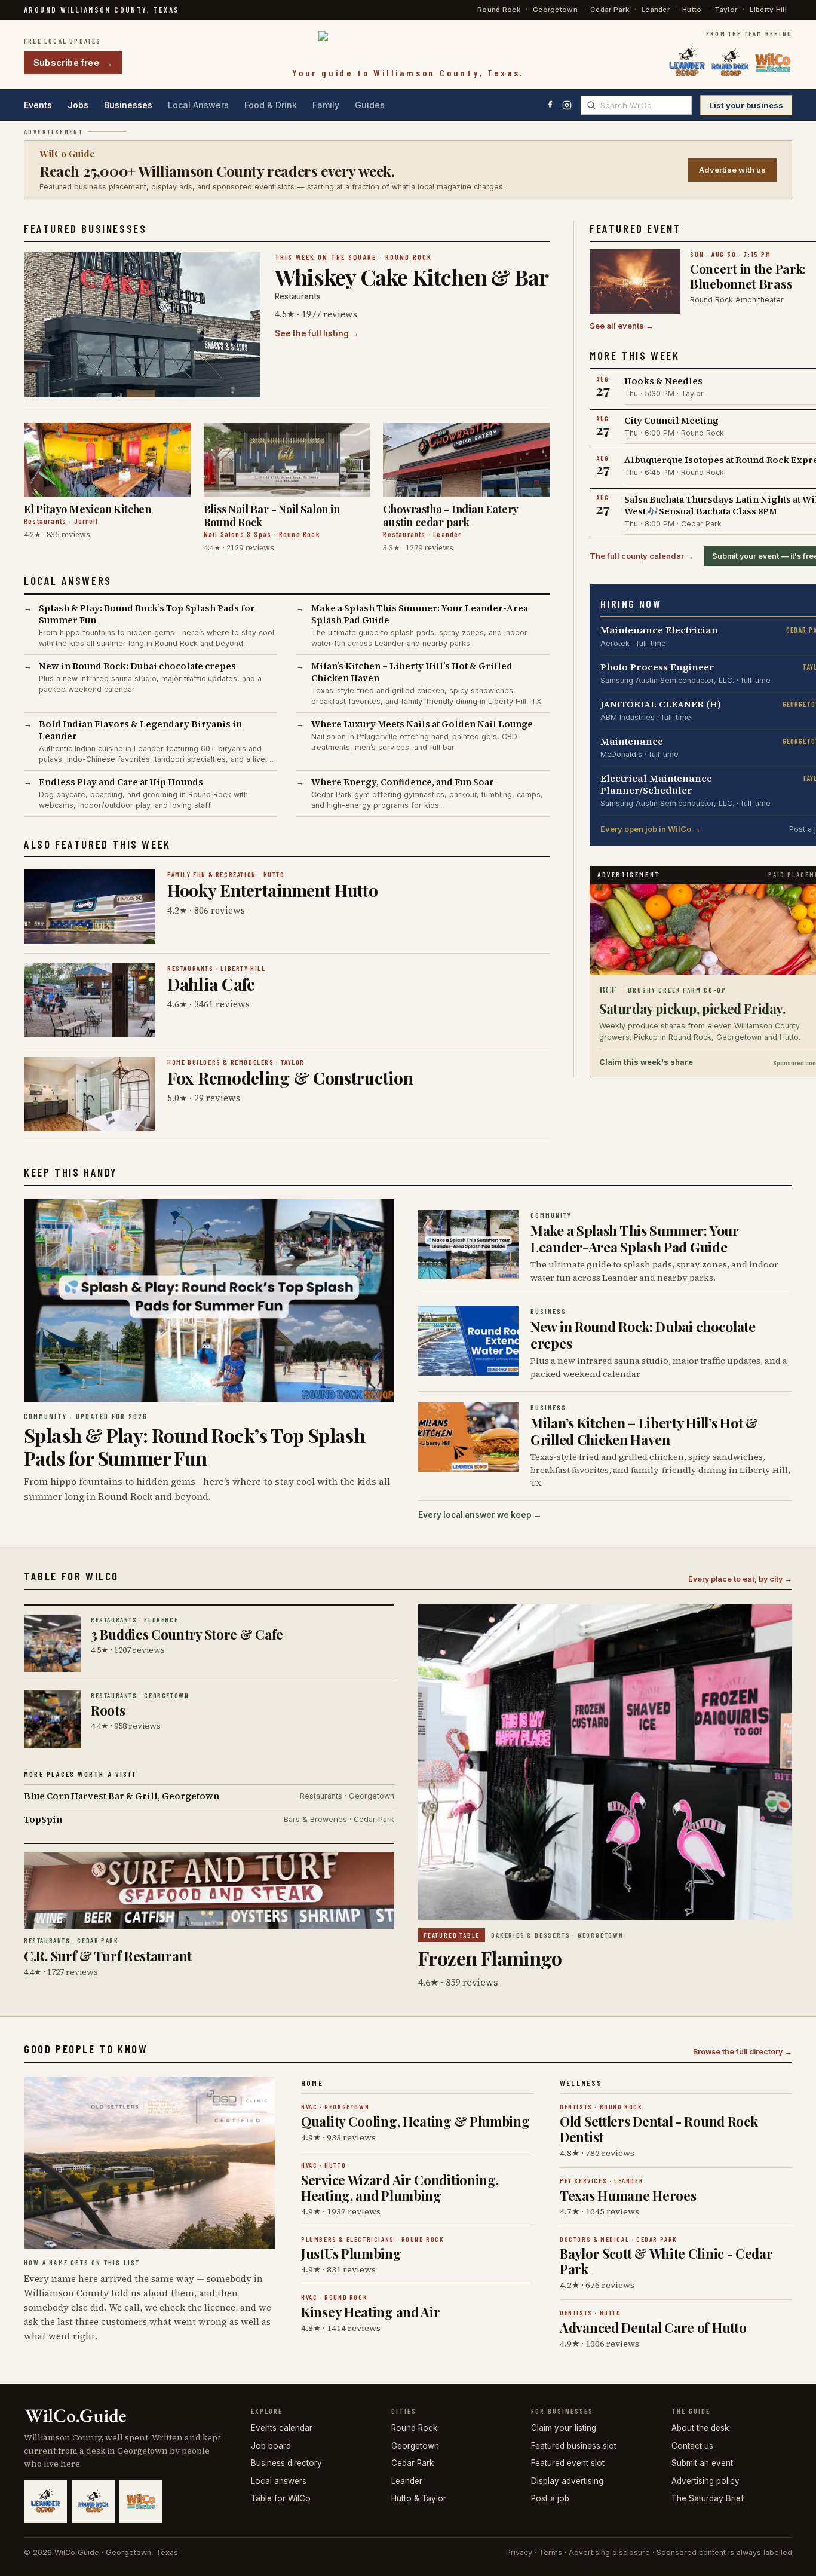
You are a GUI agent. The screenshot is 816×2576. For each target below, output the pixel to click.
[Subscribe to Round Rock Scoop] (730, 63)
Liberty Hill (768, 10)
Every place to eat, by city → (740, 1579)
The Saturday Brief (708, 2498)
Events (38, 105)
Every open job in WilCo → (651, 829)
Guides (370, 105)
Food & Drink (271, 105)
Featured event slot (568, 2463)
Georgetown (555, 10)
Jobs (78, 105)
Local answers (279, 2481)
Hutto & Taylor (419, 2498)
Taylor (726, 10)
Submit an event (702, 2463)
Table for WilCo (281, 2498)
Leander (656, 10)
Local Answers (198, 105)
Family (326, 105)
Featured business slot (574, 2446)
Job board (271, 2446)
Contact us (692, 2446)
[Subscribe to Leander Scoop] (687, 63)
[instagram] (567, 105)
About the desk (700, 2428)
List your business (746, 105)
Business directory (286, 2463)
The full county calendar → (642, 556)
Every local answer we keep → (480, 1515)
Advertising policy (705, 2481)
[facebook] (550, 105)
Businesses (128, 105)
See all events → (622, 326)
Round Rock (499, 10)
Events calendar (282, 2428)
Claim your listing (564, 2428)
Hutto (692, 10)
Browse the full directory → (743, 2052)
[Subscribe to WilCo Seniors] (773, 63)
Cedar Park (610, 10)
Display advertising (567, 2481)
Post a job (550, 2498)
